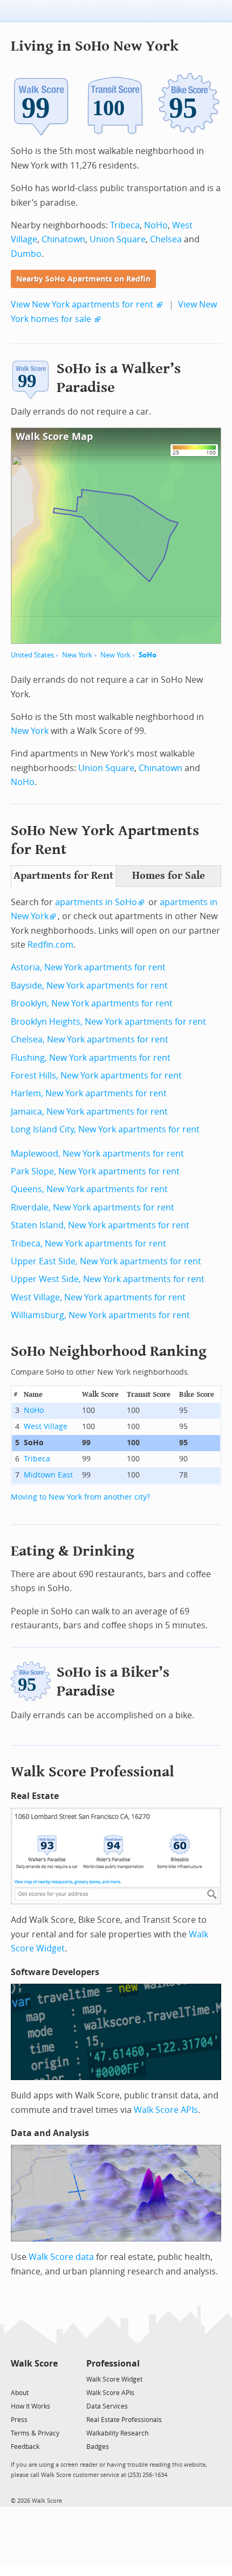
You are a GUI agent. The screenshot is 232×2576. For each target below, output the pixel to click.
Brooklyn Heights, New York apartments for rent (108, 1022)
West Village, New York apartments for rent (98, 1297)
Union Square (118, 239)
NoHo (156, 225)
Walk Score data (61, 2257)
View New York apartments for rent (82, 304)
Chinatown (63, 239)
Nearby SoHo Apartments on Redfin (83, 279)
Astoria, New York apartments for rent (88, 967)
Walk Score (34, 2364)
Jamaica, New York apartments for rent (89, 1112)
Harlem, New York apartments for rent (89, 1093)
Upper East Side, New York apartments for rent (106, 1261)
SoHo (148, 655)
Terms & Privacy (35, 2433)
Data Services (107, 2406)
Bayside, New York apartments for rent (89, 986)
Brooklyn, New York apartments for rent (92, 1003)
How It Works (30, 2406)
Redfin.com (50, 945)
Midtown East (48, 1475)
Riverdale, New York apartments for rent (93, 1207)
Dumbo (26, 254)
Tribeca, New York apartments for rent (88, 1244)
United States (32, 655)
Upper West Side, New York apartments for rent (108, 1279)
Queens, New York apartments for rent (89, 1189)
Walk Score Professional (93, 1772)
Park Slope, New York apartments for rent (95, 1171)
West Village (46, 1427)
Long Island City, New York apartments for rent (105, 1129)
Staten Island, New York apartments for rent (100, 1225)
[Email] (50, 2379)
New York (77, 655)
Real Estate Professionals (124, 2420)
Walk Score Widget (114, 2379)
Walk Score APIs (166, 2110)
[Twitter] (17, 2379)
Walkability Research (117, 2433)
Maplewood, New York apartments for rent (97, 1154)
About (20, 2393)
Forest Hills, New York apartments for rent (96, 1076)
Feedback (25, 2447)
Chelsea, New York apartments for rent (90, 1039)
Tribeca (125, 225)
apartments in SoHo (96, 902)
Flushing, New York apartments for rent (91, 1058)
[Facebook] (34, 2379)
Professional (113, 2364)
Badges (98, 2447)
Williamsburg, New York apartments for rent (100, 1315)
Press (19, 2420)
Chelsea (166, 239)
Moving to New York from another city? (80, 1497)
